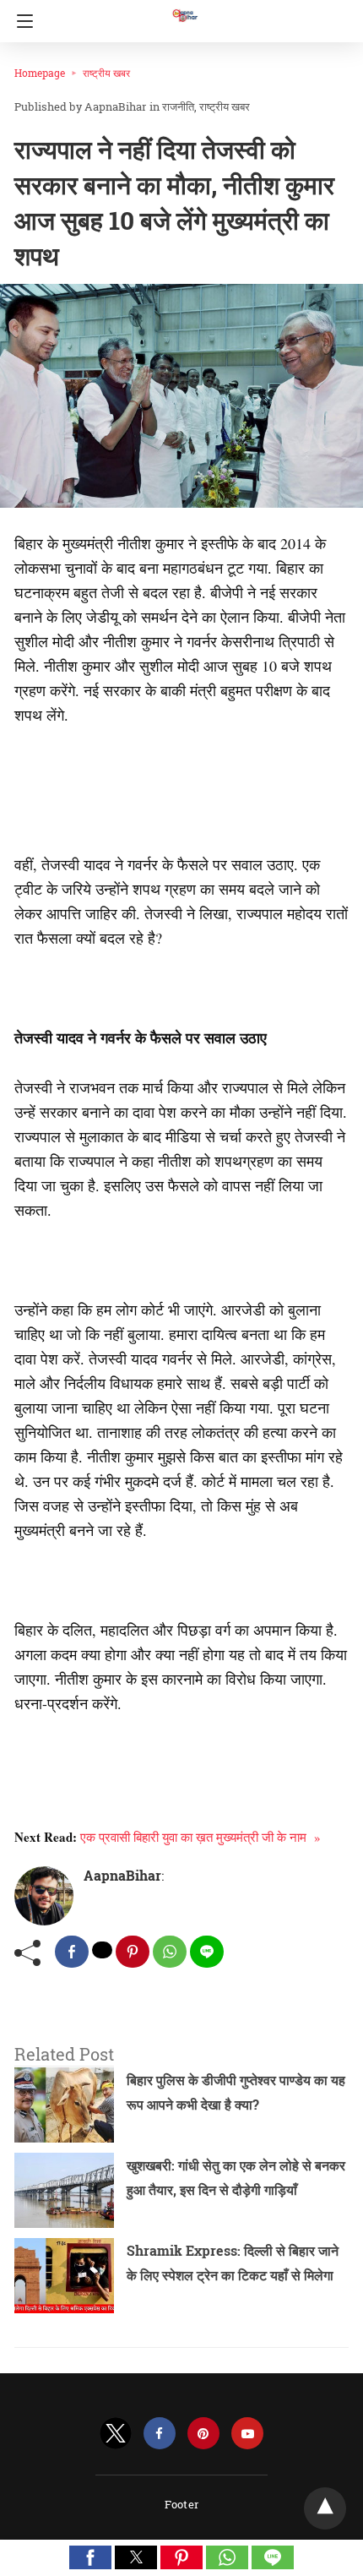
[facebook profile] (160, 2434)
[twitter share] (102, 1950)
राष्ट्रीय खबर (106, 73)
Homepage (40, 73)
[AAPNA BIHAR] (184, 8)
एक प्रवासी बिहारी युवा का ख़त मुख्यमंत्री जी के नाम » (200, 1837)
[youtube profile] (247, 2434)
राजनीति (178, 106)
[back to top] (325, 2508)
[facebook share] (72, 1952)
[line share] (207, 1952)
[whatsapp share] (170, 1952)
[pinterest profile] (203, 2434)
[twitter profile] (116, 2434)
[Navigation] (21, 21)
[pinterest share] (133, 1952)
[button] (90, 2557)
